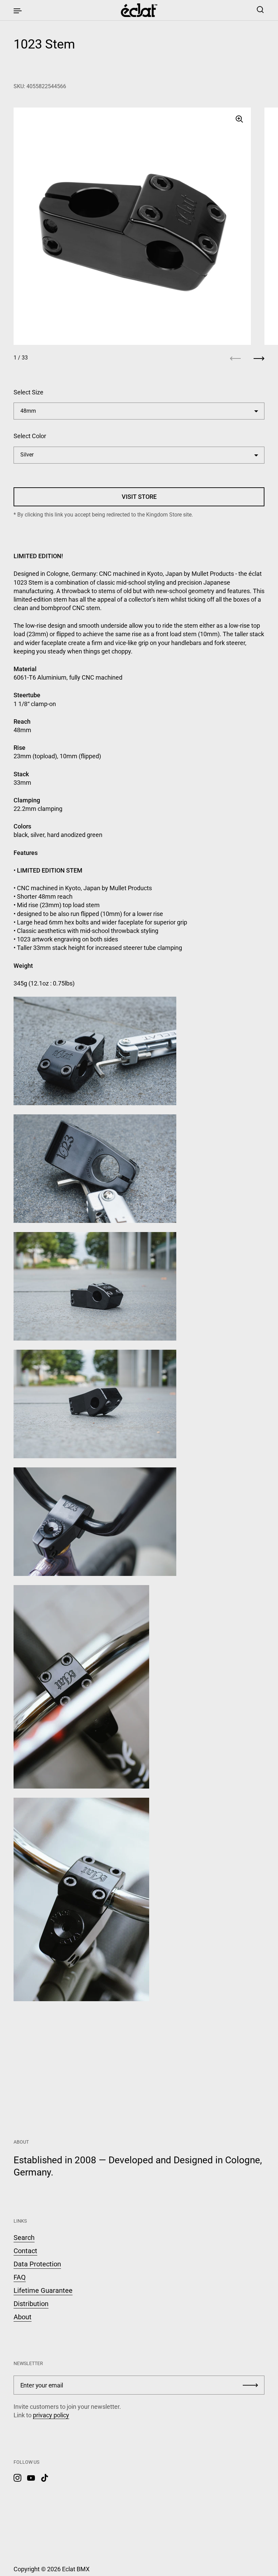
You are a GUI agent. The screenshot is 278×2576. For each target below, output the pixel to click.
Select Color (30, 436)
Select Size (28, 392)
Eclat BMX (76, 2569)
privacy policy (51, 2415)
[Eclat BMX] (139, 10)
